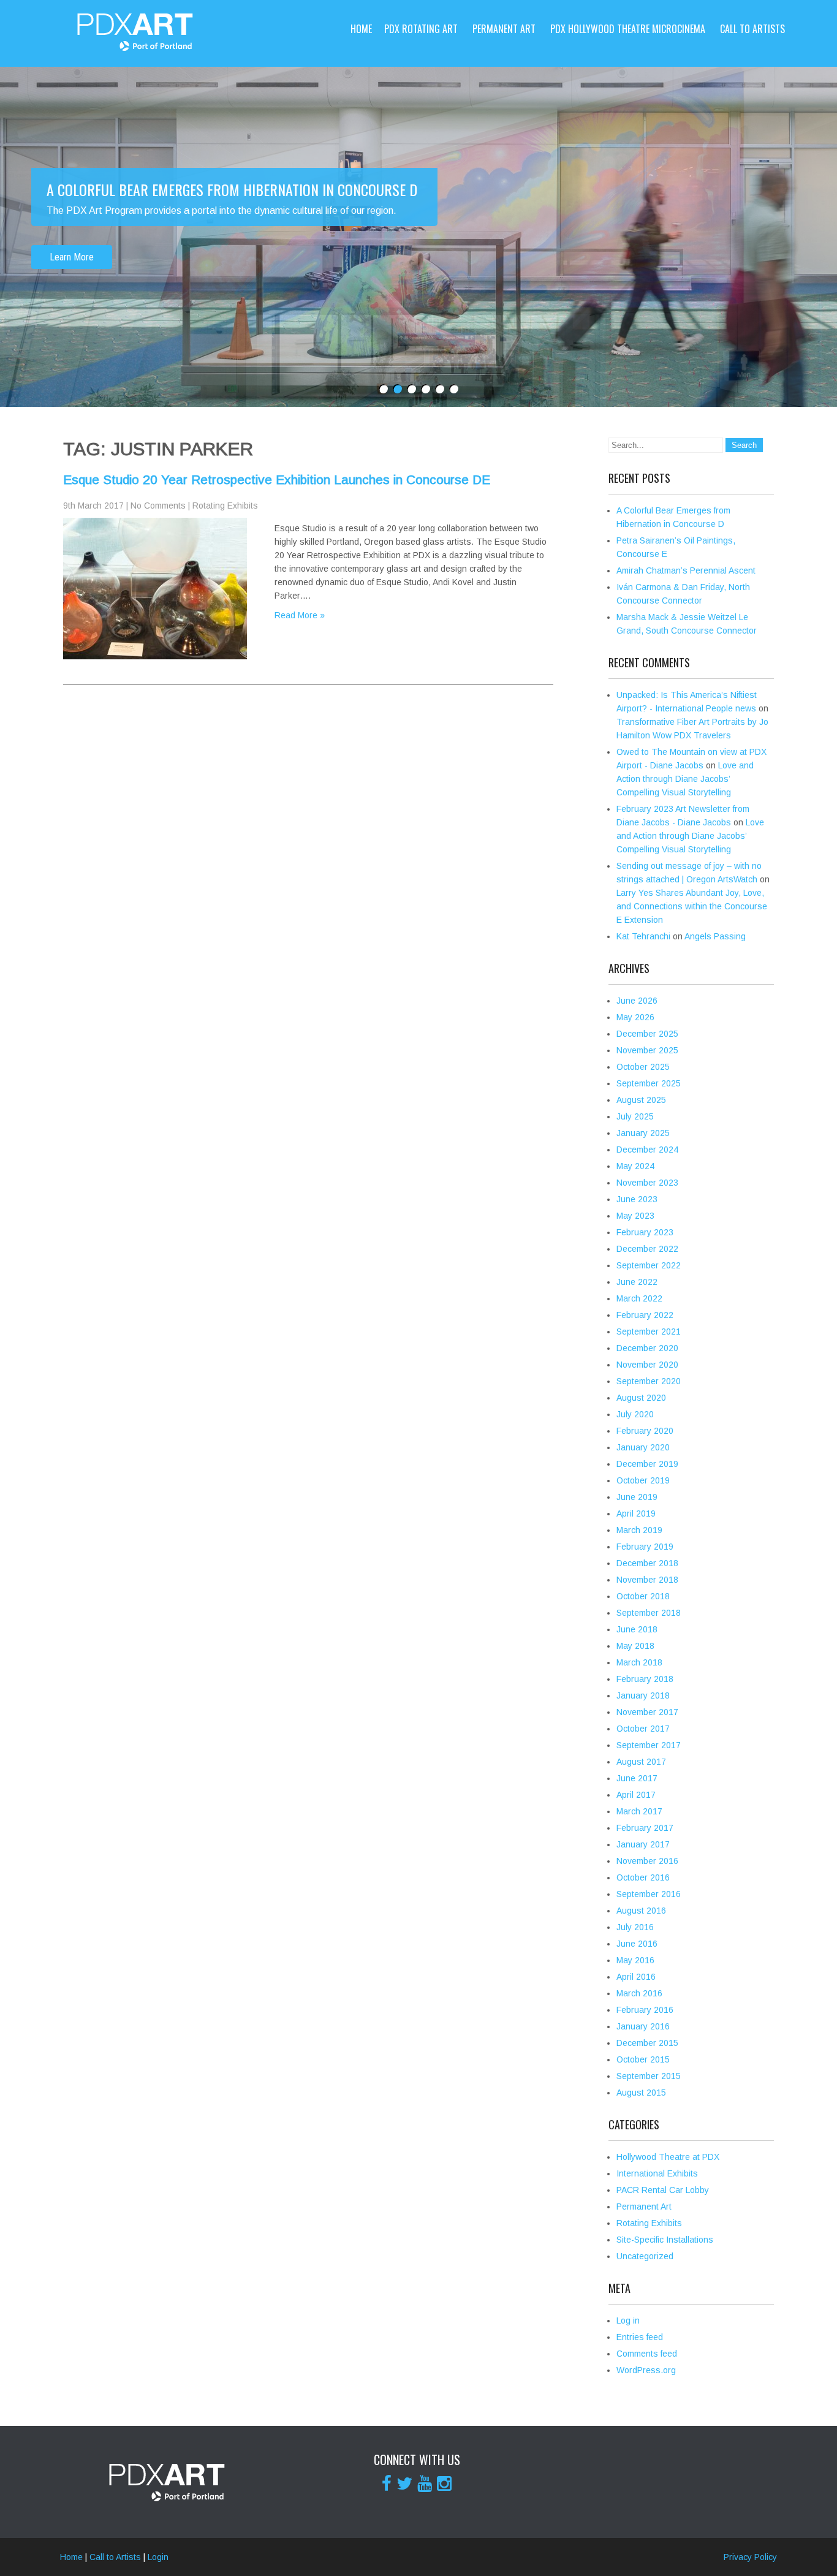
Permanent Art (504, 29)
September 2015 (649, 2076)
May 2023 (635, 1216)
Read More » (300, 615)
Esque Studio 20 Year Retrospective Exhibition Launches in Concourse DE (277, 479)
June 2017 (637, 1778)
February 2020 (645, 1431)
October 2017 (643, 1729)
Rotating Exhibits (225, 506)
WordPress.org (646, 2370)
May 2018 (635, 1646)
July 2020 (635, 1414)
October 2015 (643, 2059)
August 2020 (641, 1398)
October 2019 (643, 1480)
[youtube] (425, 2483)
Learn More (72, 257)
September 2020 (649, 1381)
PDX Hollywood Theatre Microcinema (628, 29)
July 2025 (635, 1116)
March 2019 (639, 1530)
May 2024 (635, 1166)
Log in (628, 2320)
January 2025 (643, 1133)
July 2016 (635, 1927)
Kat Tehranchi (643, 936)
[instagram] (444, 2483)
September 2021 (649, 1332)
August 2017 (641, 1762)
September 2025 (649, 1083)
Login (158, 2557)
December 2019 (647, 1464)
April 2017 (636, 1795)
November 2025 (647, 1050)
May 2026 (635, 1017)
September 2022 (649, 1265)
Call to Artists (752, 29)
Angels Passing (715, 936)
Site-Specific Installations (665, 2240)
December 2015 (647, 2043)
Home (361, 29)
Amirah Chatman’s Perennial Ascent (686, 570)
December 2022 (647, 1249)
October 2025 (643, 1067)
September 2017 (649, 1745)
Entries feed (640, 2337)
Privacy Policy (750, 2557)
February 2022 (645, 1315)
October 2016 (643, 1877)
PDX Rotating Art (421, 29)
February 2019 (645, 1547)
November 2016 (647, 1861)
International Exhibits (657, 2173)
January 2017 (643, 1844)
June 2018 (637, 1629)
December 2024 (647, 1150)
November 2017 (647, 1712)
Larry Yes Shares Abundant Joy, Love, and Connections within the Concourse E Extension (692, 906)
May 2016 (635, 1960)
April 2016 (636, 1977)
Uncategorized (645, 2256)
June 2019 (637, 1497)
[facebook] (387, 2483)
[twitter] (404, 2483)
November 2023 (647, 1183)
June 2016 (637, 1944)
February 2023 (645, 1232)
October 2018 (643, 1596)
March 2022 (639, 1298)
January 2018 (643, 1695)
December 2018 (647, 1563)
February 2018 (645, 1679)
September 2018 (649, 1613)
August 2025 (641, 1100)
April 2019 (636, 1513)
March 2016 (639, 1993)
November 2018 (647, 1580)
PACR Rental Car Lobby (663, 2190)
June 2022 (637, 1282)
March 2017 (639, 1811)
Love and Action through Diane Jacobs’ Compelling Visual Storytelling (685, 779)
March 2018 (639, 1662)
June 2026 (637, 1001)
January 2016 (643, 2026)
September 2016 (649, 1894)
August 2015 (641, 2093)
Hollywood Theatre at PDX (668, 2157)
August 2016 (641, 1911)
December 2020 (647, 1348)
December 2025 (647, 1034)
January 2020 (643, 1447)
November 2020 (647, 1365)
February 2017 (645, 1828)
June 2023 (637, 1199)
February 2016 (645, 2010)
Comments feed (647, 2354)
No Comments (158, 506)
